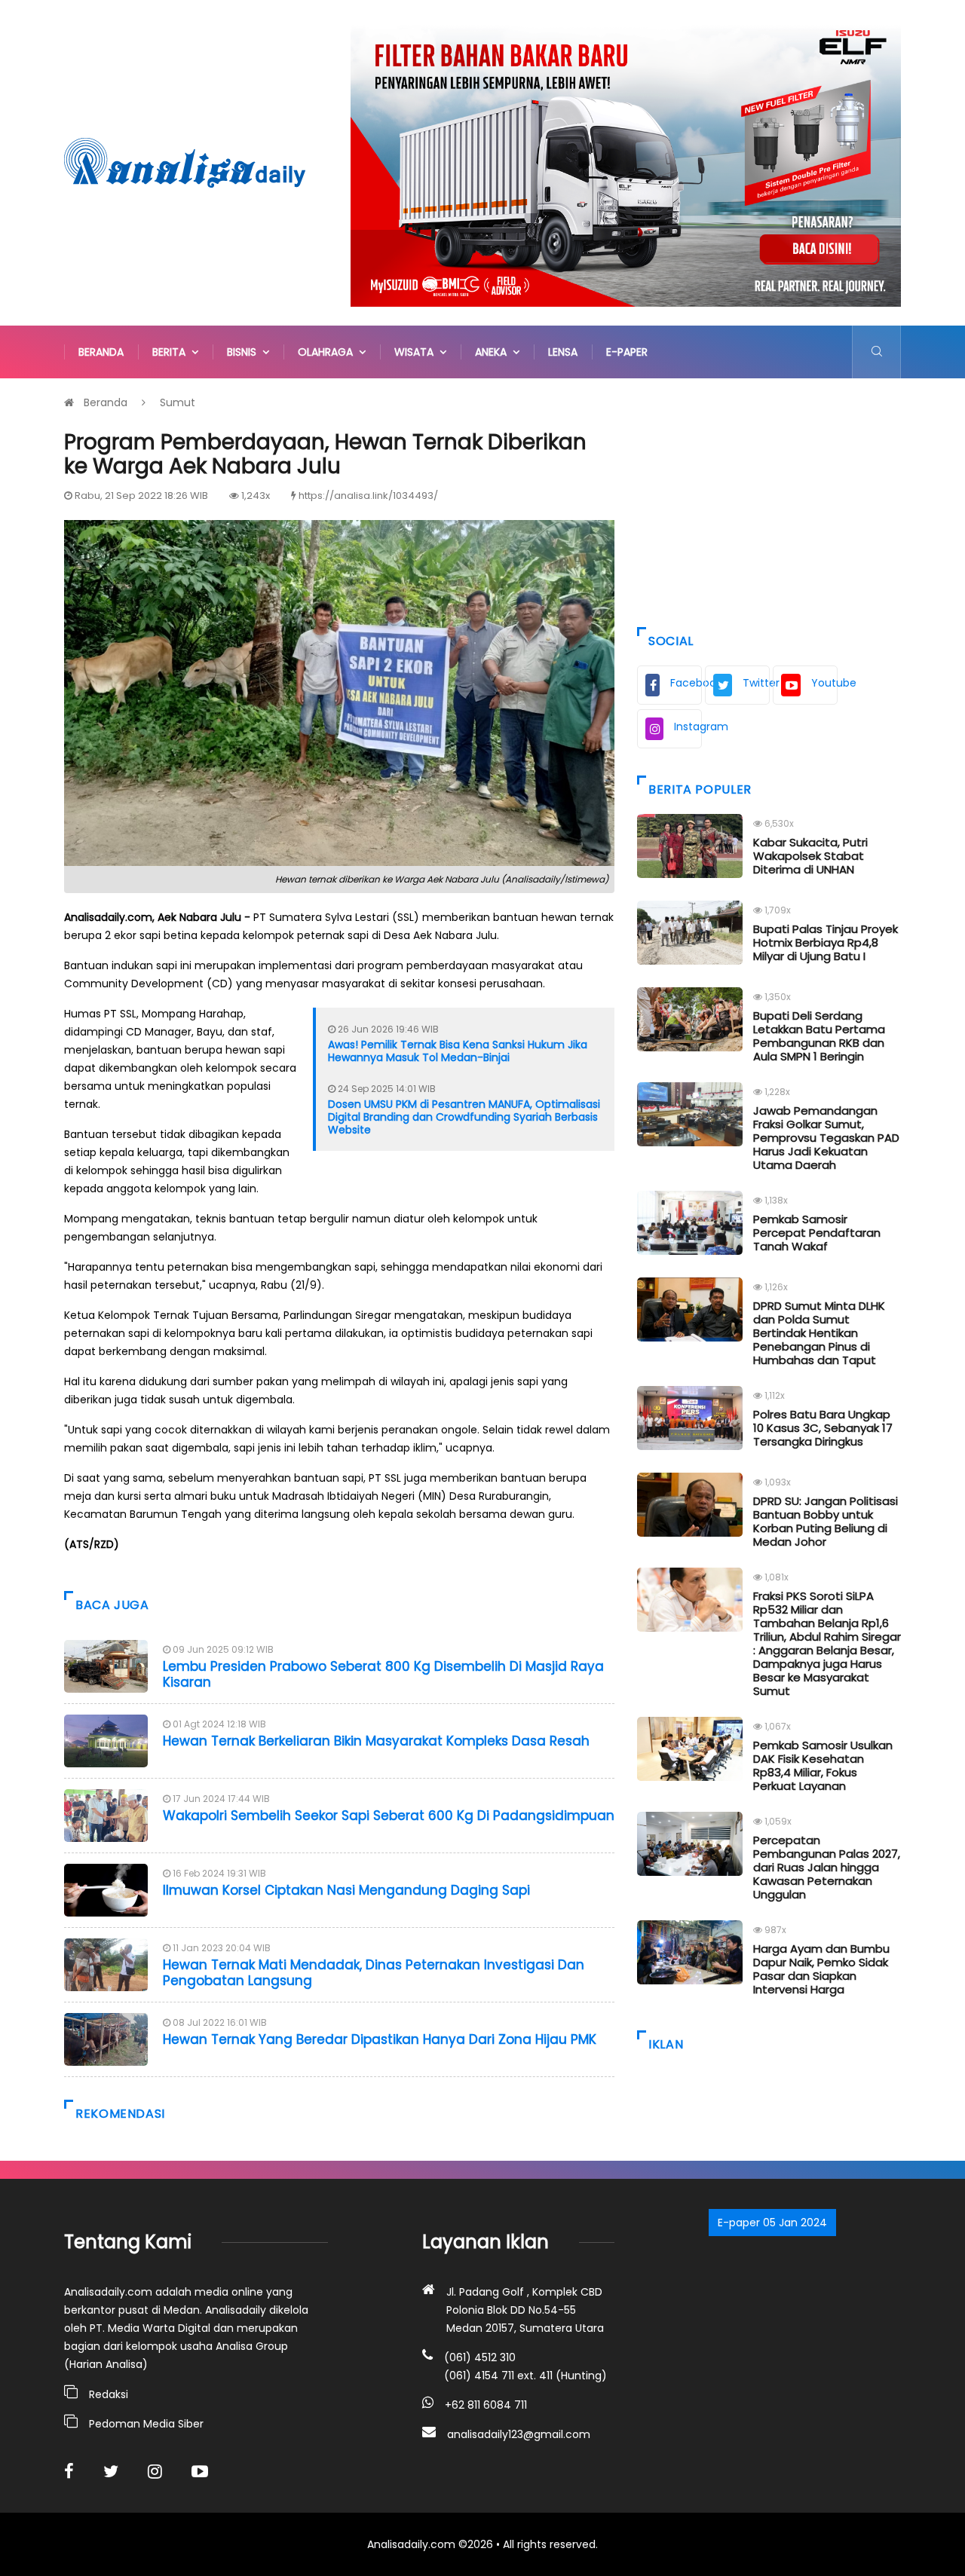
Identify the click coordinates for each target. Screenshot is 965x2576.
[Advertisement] (769, 499)
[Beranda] (185, 162)
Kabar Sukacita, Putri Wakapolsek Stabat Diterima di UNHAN (810, 856)
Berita (172, 352)
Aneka (494, 352)
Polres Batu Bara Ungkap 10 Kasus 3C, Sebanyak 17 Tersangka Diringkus (823, 1428)
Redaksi (109, 2394)
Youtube (824, 683)
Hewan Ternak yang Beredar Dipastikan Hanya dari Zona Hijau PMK (380, 2039)
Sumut (178, 402)
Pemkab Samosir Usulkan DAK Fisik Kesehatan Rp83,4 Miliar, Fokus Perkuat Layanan (823, 1765)
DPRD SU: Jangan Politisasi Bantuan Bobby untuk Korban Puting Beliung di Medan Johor (826, 1521)
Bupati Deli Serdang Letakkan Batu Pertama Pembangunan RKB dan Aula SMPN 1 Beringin (819, 1036)
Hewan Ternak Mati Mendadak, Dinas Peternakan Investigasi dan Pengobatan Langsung (374, 1972)
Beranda (101, 352)
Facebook (686, 683)
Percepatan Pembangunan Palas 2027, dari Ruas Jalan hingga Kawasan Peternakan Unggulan (827, 1867)
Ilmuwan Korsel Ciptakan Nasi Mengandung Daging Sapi (346, 1890)
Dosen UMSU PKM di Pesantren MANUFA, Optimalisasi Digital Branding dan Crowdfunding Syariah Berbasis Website (464, 1117)
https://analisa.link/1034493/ (368, 496)
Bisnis (245, 352)
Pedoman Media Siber (146, 2424)
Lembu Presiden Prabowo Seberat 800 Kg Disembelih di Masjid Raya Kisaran (383, 1674)
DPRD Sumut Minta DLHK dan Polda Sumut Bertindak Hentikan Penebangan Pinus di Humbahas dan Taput (819, 1333)
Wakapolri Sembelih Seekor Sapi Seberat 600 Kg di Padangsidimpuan (389, 1816)
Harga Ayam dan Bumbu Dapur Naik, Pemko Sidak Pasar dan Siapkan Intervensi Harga (821, 1969)
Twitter (756, 683)
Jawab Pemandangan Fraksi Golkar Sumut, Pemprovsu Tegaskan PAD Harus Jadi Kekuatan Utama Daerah (826, 1138)
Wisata (417, 352)
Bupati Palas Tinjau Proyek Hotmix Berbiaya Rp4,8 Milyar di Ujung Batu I (826, 942)
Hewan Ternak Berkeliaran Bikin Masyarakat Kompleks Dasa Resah (376, 1741)
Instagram (688, 727)
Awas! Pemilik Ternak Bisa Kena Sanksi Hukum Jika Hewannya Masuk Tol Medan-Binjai (458, 1051)
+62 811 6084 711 (486, 2405)
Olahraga (328, 352)
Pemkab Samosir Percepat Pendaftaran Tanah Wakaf (817, 1233)
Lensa (563, 352)
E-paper (627, 352)
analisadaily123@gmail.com (519, 2434)
